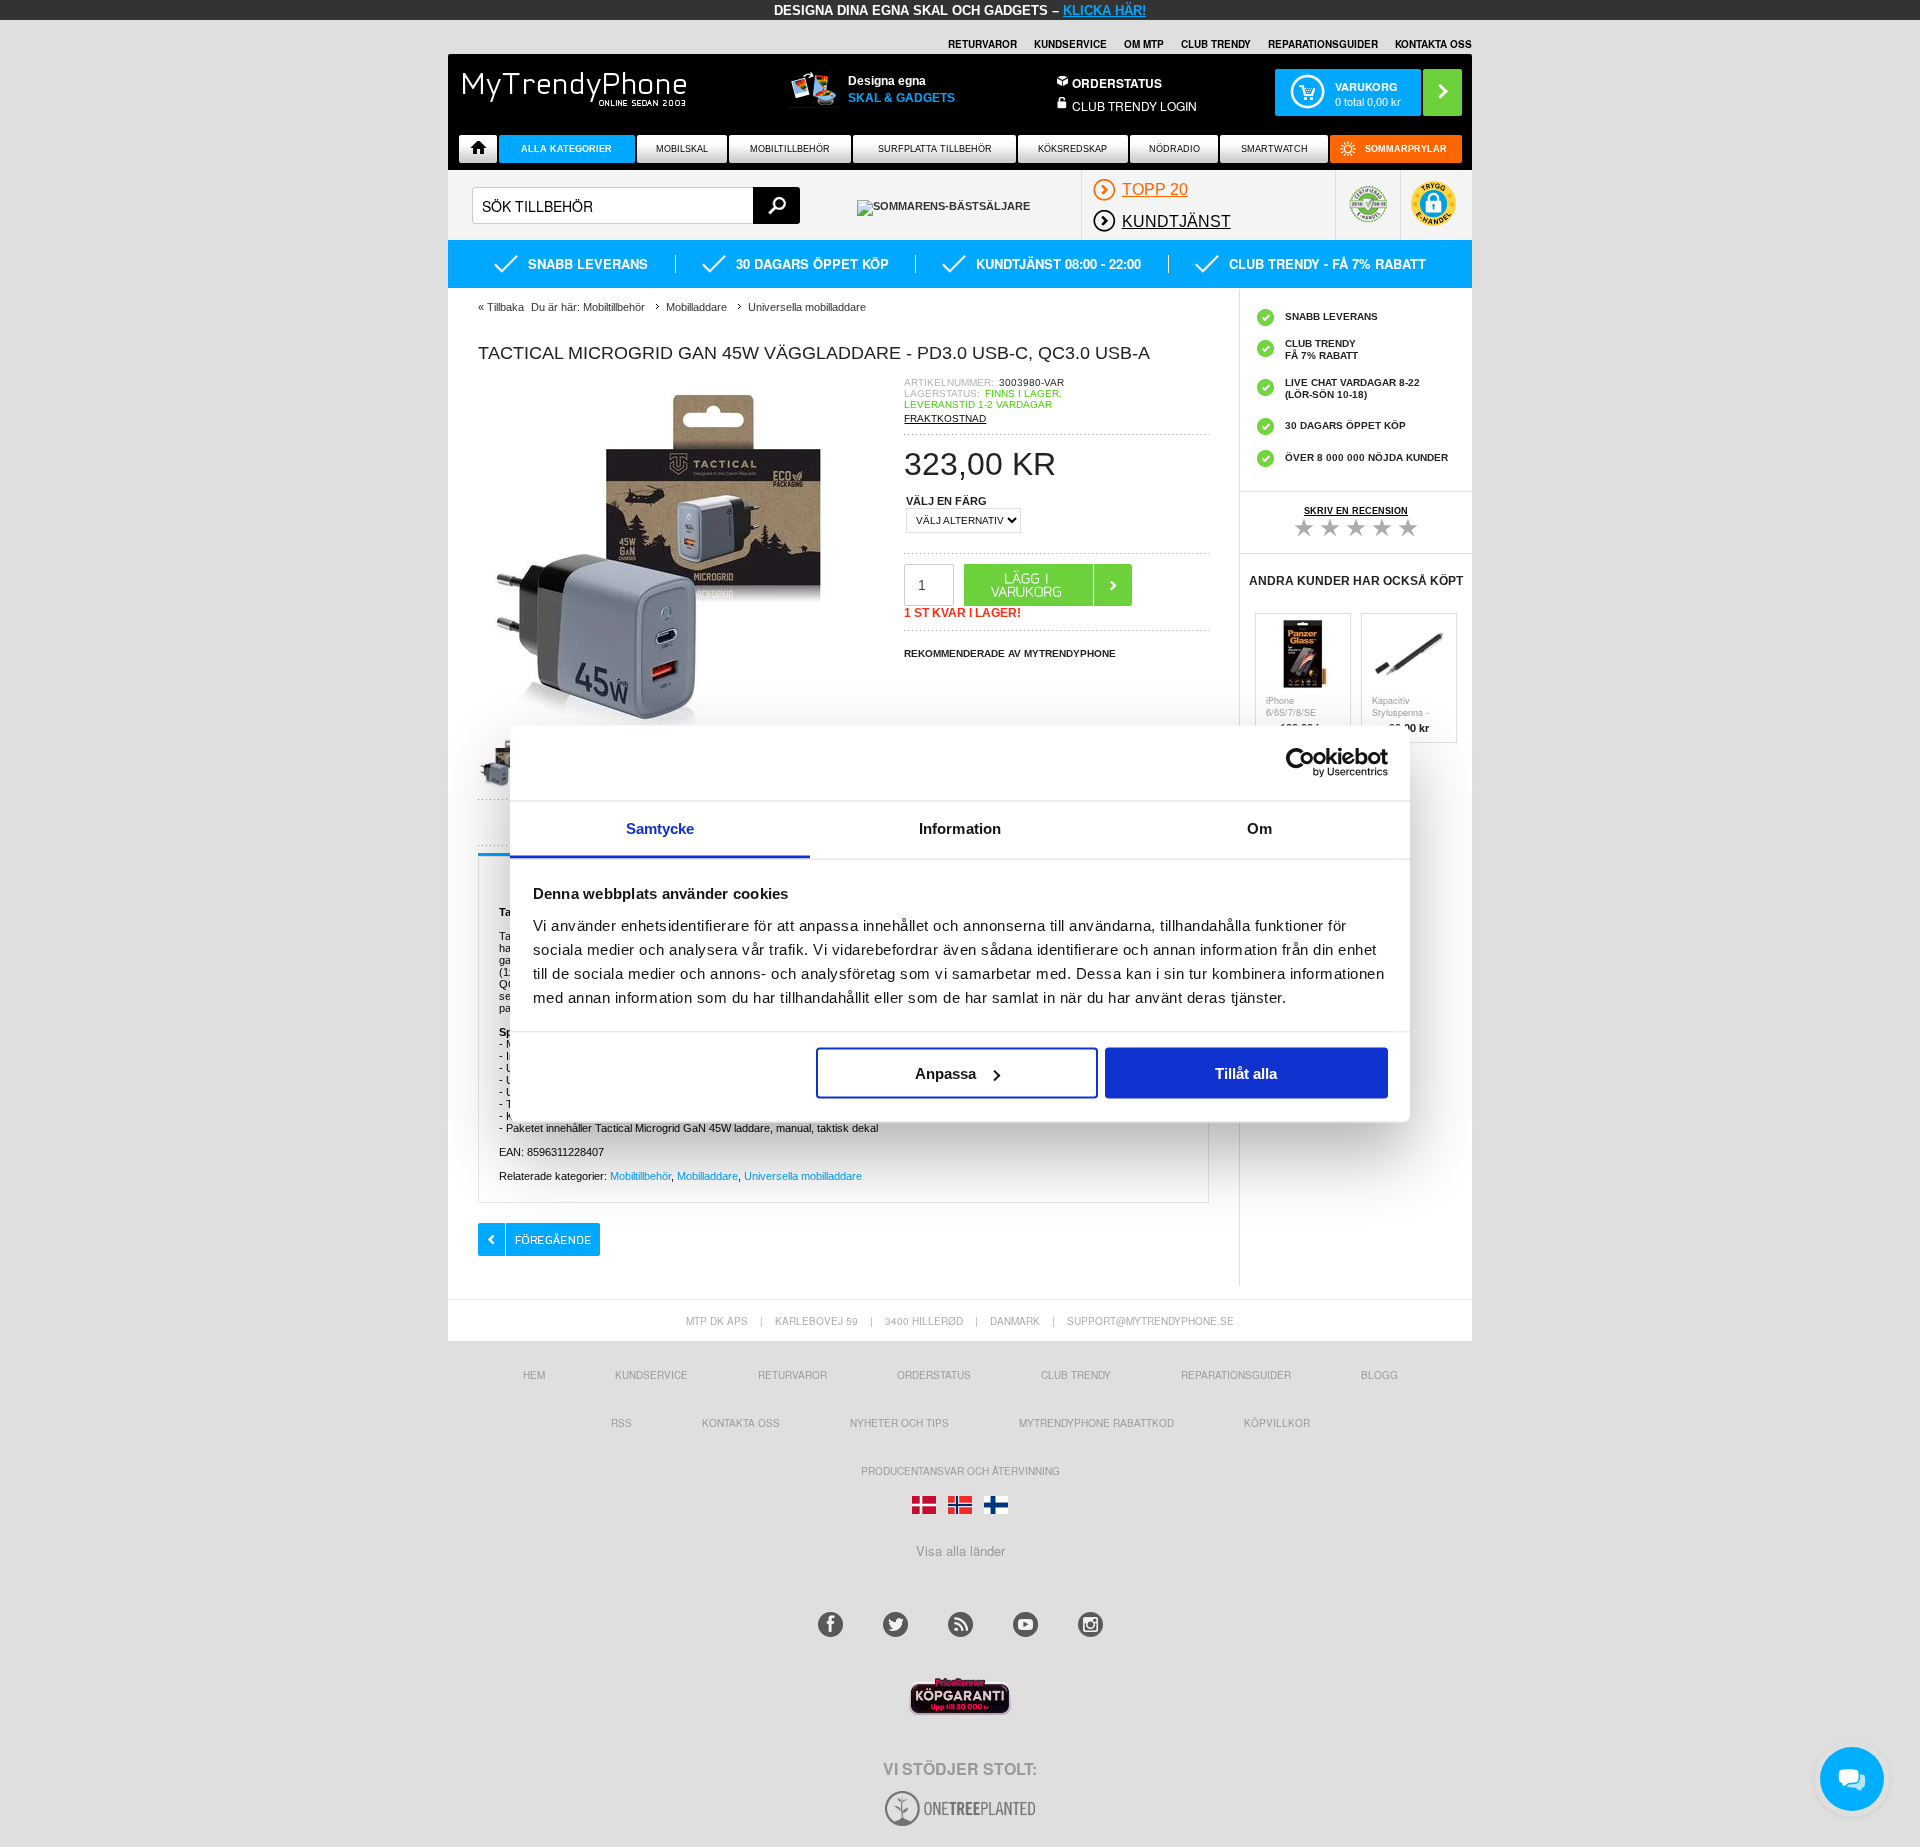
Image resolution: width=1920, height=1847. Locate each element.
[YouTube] (1025, 1624)
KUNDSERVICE (1070, 44)
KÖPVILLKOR (1277, 1423)
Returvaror (792, 1375)
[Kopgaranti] (960, 1709)
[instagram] (1090, 1624)
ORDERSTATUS (1117, 83)
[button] (1433, 213)
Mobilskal (682, 149)
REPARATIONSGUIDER (1323, 44)
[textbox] (636, 205)
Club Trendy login (1134, 105)
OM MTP (1144, 44)
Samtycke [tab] (660, 827)
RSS (621, 1423)
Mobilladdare (707, 1176)
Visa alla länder (960, 1550)
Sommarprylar (1406, 149)
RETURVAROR (982, 44)
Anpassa (945, 1073)
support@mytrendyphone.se (1150, 1321)
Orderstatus (934, 1375)
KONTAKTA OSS (1433, 44)
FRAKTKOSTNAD (945, 418)
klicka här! (1104, 10)
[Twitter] (895, 1624)
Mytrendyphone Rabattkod (1096, 1423)
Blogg (1379, 1375)
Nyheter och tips (899, 1423)
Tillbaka (505, 307)
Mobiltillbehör (790, 149)
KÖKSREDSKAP (1072, 149)
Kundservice (651, 1375)
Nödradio (1174, 149)
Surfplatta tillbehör (935, 149)
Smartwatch (1274, 149)
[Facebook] (830, 1624)
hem (534, 1375)
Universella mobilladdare (803, 1176)
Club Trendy (1216, 44)
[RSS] (960, 1624)
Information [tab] (960, 827)
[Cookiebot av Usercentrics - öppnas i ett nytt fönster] (1300, 763)
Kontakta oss (741, 1423)
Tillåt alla (1246, 1073)
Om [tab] (1259, 827)
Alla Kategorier (566, 149)
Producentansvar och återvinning (960, 1471)
